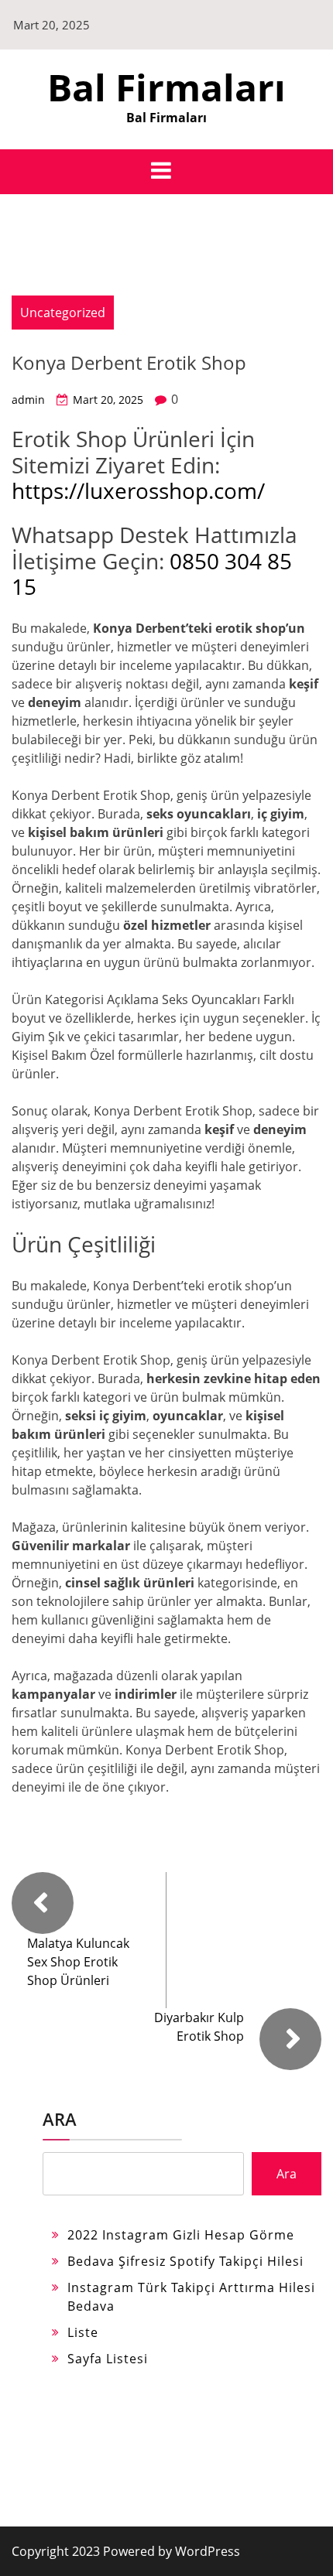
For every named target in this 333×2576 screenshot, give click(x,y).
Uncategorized (63, 313)
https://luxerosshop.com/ (138, 490)
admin (28, 400)
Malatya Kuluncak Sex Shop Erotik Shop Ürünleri (78, 1962)
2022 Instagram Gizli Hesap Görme (181, 2235)
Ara (60, 2119)
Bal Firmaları (166, 87)
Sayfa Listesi (108, 2359)
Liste (83, 2332)
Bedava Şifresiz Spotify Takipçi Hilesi (185, 2261)
